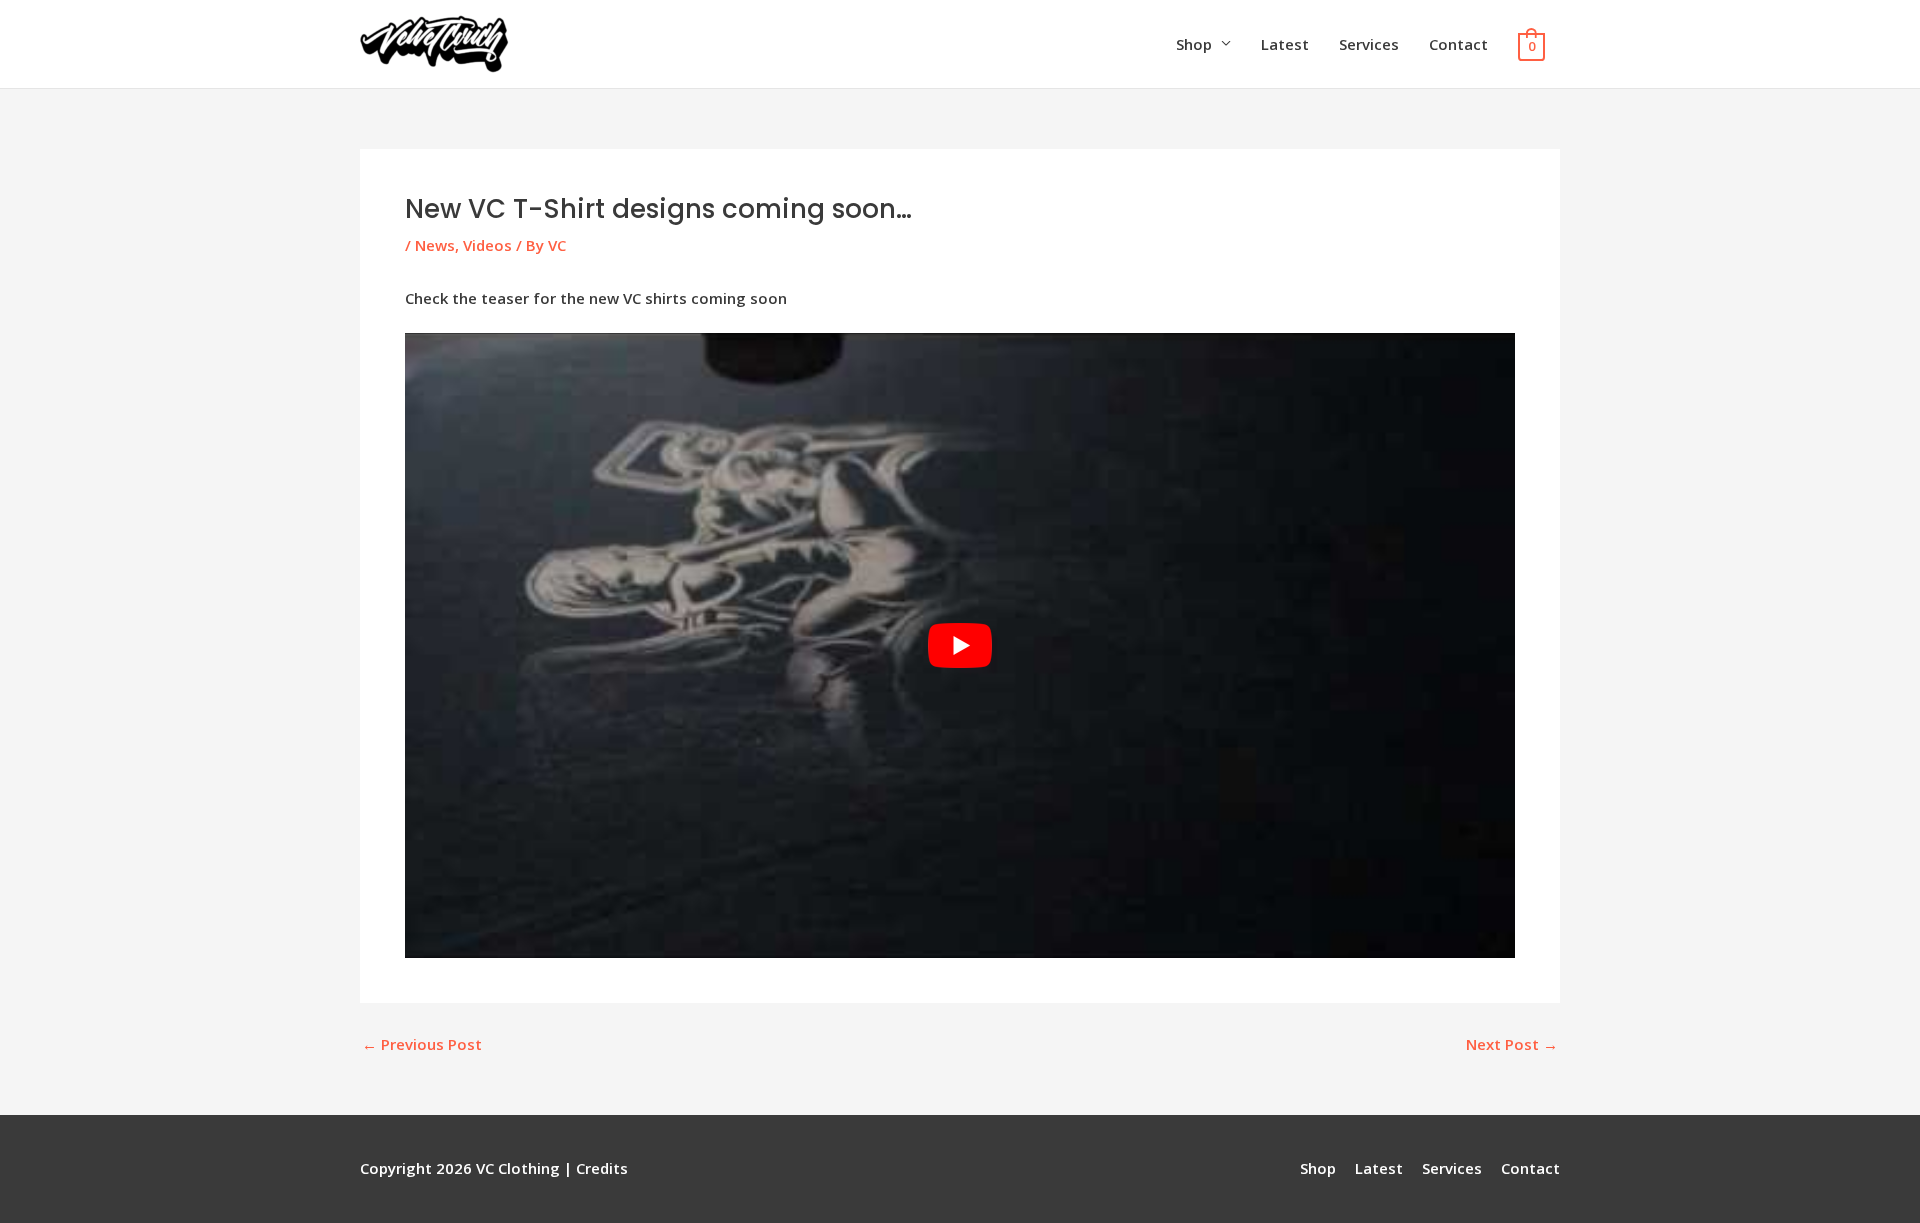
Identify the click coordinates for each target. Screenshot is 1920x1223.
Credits (602, 1168)
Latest (1285, 44)
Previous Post (422, 1044)
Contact (1458, 44)
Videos (487, 245)
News (435, 245)
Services (1369, 44)
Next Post (1512, 1044)
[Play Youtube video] (960, 645)
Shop (1194, 44)
